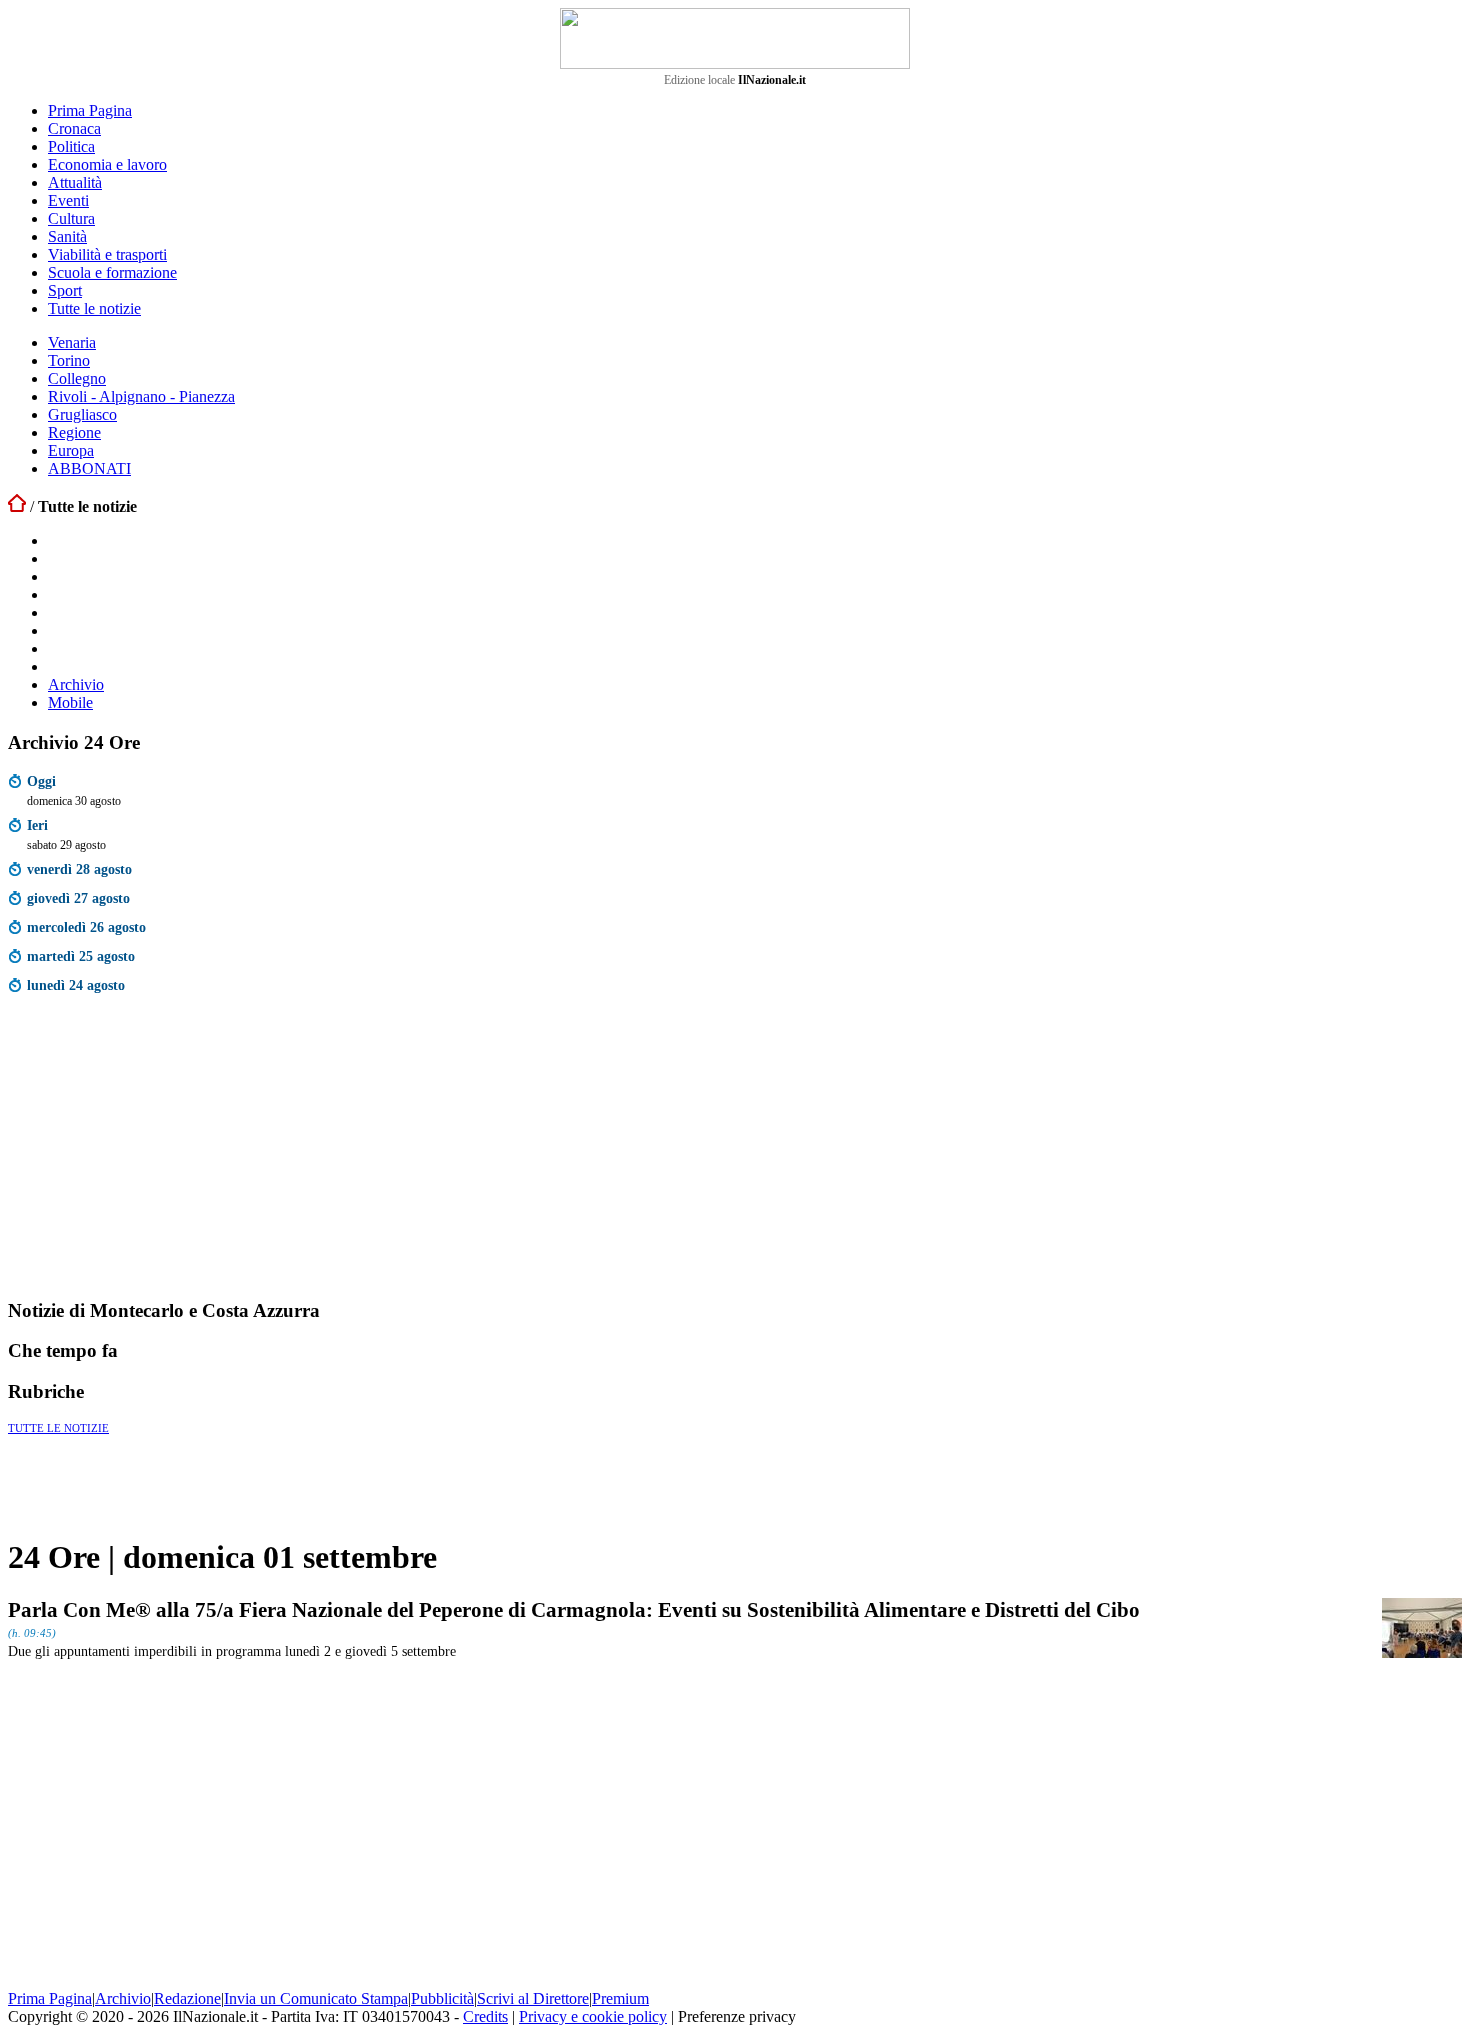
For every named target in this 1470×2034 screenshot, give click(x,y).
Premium (620, 1998)
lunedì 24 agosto (76, 985)
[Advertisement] (158, 1151)
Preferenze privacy (737, 2016)
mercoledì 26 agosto (86, 927)
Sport (65, 290)
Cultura (71, 218)
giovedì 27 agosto (78, 898)
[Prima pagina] (17, 506)
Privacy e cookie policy (593, 2016)
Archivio (76, 684)
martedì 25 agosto (81, 956)
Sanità (67, 236)
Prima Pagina (90, 110)
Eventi (68, 200)
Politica (71, 146)
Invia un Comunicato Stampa (316, 1998)
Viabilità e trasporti (107, 254)
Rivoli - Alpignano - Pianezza (141, 396)
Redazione (187, 1998)
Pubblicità (442, 1998)
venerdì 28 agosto (79, 869)
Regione (74, 432)
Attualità (75, 182)
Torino (69, 360)
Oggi (41, 781)
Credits (485, 2016)
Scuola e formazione (112, 272)
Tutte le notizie (94, 308)
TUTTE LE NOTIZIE (58, 1428)
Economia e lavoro (107, 164)
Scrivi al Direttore (533, 1998)
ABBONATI (89, 468)
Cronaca (74, 128)
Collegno (77, 378)
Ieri (37, 825)
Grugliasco (82, 414)
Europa (71, 450)
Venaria (72, 342)
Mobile (70, 702)
